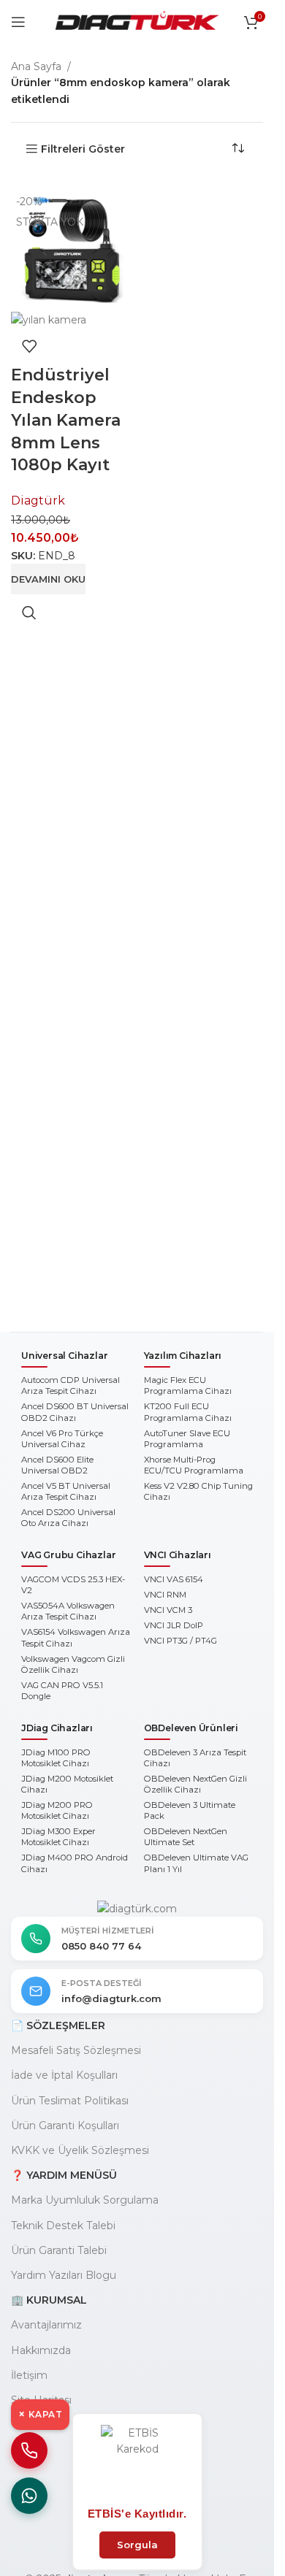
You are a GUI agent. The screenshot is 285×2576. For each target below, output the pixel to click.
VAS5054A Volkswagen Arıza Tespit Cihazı (68, 1611)
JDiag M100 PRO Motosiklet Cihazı (56, 1758)
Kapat (40, 2414)
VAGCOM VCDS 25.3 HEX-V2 (73, 1585)
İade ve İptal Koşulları (64, 2075)
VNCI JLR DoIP (174, 1625)
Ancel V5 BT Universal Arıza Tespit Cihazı (66, 1491)
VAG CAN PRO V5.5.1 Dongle (62, 1691)
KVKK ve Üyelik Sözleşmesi (80, 2150)
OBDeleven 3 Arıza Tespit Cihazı (195, 1758)
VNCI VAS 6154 (174, 1579)
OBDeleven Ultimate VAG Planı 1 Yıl (196, 1863)
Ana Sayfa (36, 66)
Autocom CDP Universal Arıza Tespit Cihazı (71, 1385)
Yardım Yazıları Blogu (64, 2275)
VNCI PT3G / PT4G (180, 1641)
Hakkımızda (41, 2350)
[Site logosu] (137, 21)
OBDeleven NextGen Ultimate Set (186, 1837)
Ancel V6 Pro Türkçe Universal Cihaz (62, 1439)
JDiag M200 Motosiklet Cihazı (67, 1784)
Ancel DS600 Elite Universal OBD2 (57, 1465)
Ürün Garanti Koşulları (65, 2125)
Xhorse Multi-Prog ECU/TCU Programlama (194, 1465)
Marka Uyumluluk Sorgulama (85, 2200)
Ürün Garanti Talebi (59, 2250)
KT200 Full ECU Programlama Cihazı (188, 1412)
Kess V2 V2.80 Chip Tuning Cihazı (198, 1491)
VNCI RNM (165, 1595)
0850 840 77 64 (101, 1946)
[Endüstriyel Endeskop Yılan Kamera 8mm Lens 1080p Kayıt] (72, 249)
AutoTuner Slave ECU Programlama (187, 1439)
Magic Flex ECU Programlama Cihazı (188, 1385)
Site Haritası (41, 2400)
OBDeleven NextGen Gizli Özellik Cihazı (195, 1784)
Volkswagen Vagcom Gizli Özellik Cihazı (73, 1664)
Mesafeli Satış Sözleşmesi (76, 2050)
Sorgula (137, 2545)
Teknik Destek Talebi (63, 2226)
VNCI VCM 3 (168, 1610)
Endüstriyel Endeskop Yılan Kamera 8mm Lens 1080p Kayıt (66, 420)
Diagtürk (38, 501)
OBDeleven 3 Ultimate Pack (190, 1810)
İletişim (29, 2375)
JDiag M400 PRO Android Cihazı (75, 1863)
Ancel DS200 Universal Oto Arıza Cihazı (68, 1518)
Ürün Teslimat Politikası (70, 2101)
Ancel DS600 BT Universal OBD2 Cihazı (75, 1412)
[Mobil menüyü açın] (18, 22)
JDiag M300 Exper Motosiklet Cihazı (58, 1837)
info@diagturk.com (111, 1998)
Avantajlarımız (46, 2325)
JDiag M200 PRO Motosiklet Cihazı (57, 1810)
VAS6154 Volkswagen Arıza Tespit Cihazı (76, 1637)
